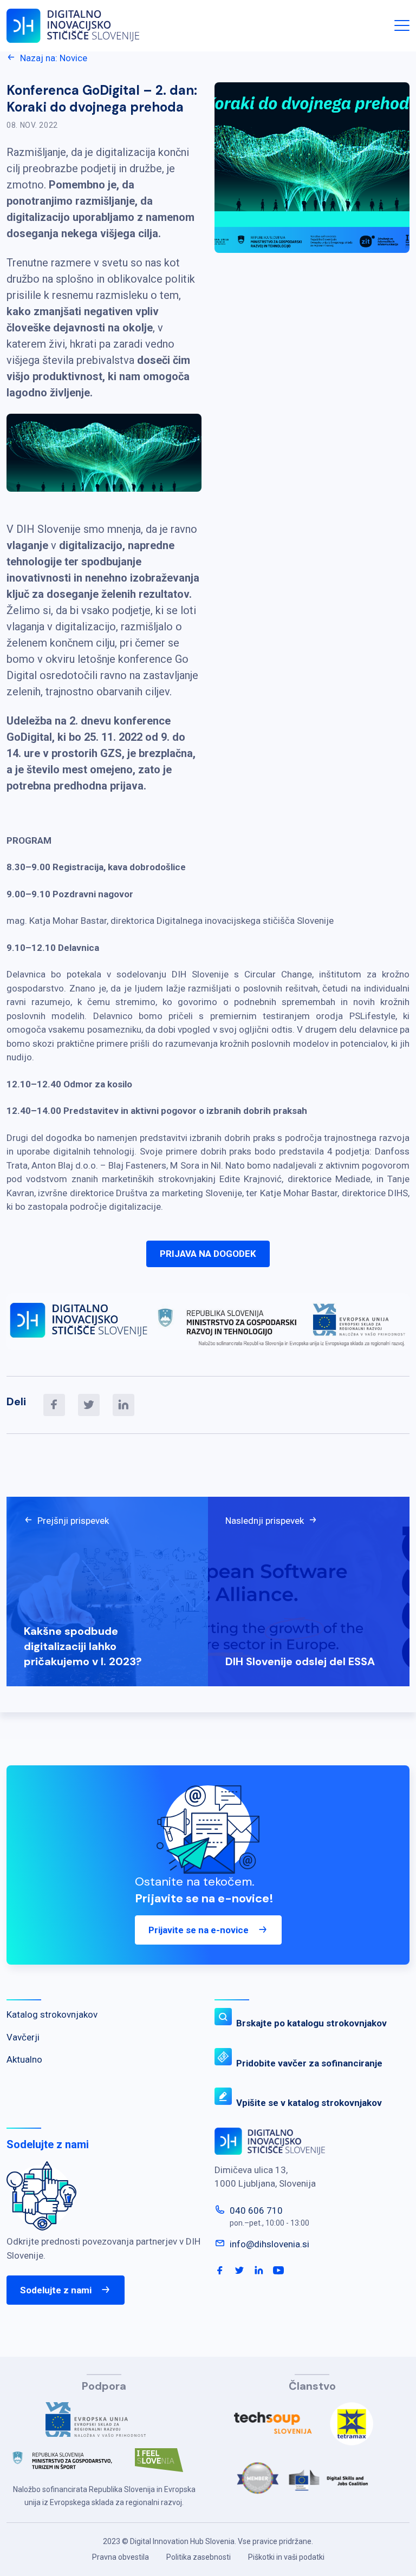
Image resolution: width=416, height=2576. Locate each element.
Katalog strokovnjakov (52, 2014)
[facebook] (54, 1405)
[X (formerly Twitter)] (89, 1405)
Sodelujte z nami (56, 2290)
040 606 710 (256, 2210)
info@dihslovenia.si (269, 2244)
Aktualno (24, 2059)
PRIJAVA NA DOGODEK (208, 1254)
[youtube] (278, 2271)
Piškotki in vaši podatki (286, 2557)
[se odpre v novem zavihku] (104, 2424)
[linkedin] (123, 1405)
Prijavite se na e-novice (199, 1930)
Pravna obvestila (121, 2557)
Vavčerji (23, 2037)
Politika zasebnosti (199, 2557)
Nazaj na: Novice (54, 58)
